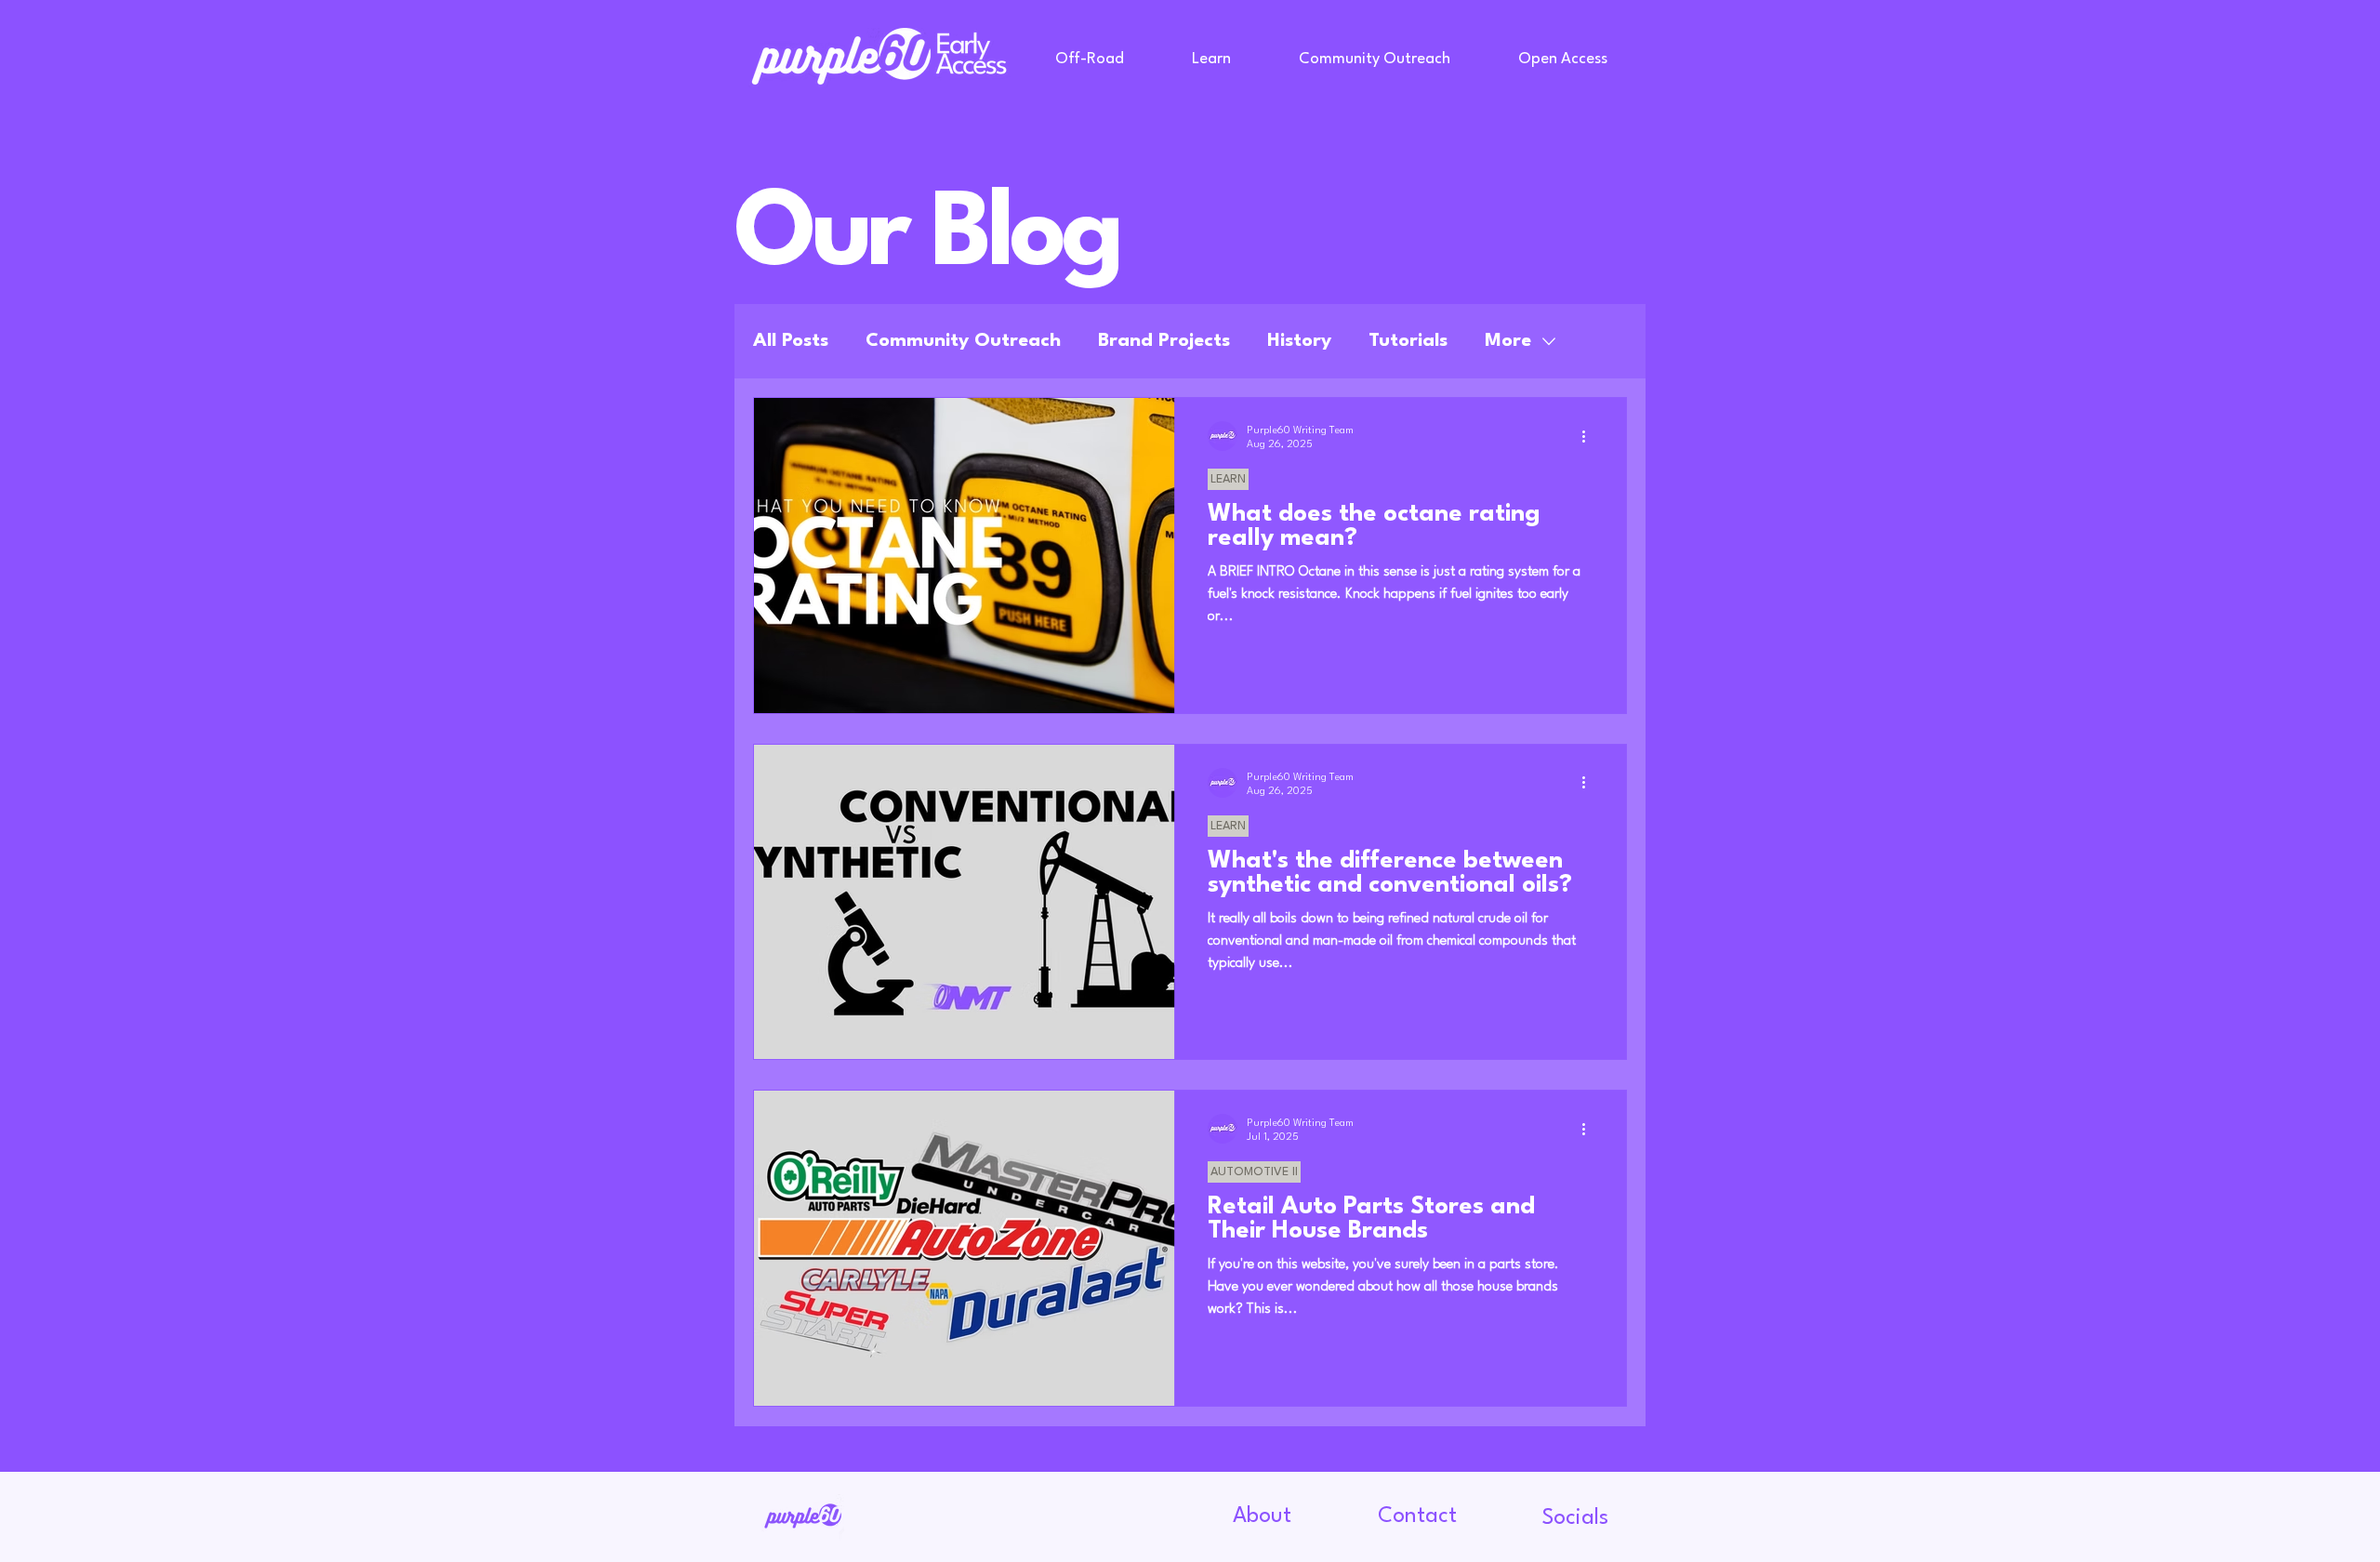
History (1299, 341)
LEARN (1228, 479)
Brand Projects (1164, 341)
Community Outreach (963, 341)
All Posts (791, 341)
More (1508, 341)
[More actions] (1590, 436)
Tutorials (1408, 341)
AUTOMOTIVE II (1254, 1172)
